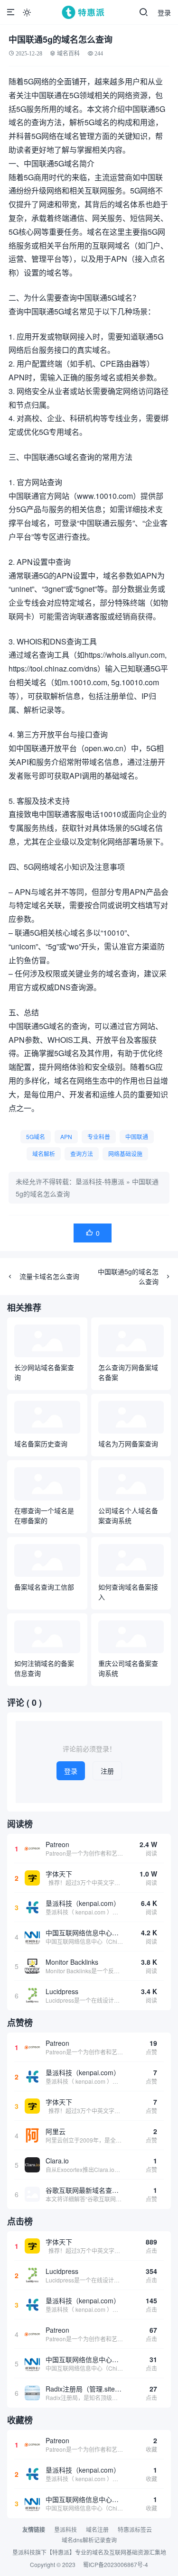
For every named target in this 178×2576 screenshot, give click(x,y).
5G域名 (36, 1136)
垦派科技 (66, 2529)
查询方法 (82, 1154)
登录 (164, 12)
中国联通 (137, 1136)
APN (66, 1136)
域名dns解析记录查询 (89, 2540)
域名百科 (68, 53)
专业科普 (99, 1136)
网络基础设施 (125, 1154)
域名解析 (44, 1154)
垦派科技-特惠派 (100, 1181)
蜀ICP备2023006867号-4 (116, 2564)
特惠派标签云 (135, 2529)
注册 (107, 1771)
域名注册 (97, 2529)
